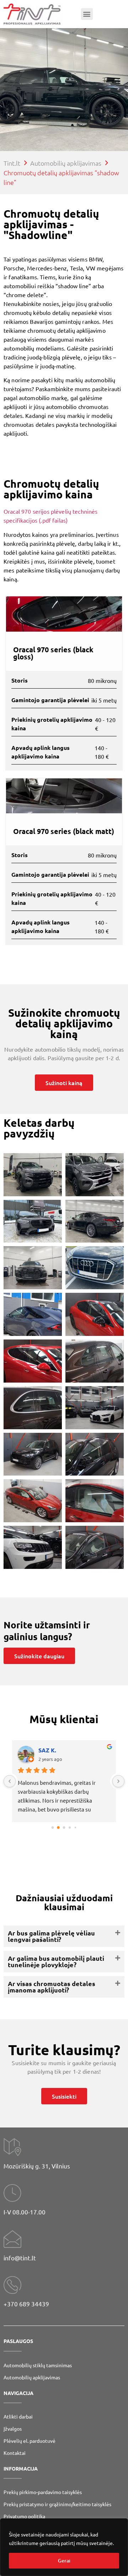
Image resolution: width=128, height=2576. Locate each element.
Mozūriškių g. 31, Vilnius (37, 2166)
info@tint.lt (20, 2258)
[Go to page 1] (58, 1828)
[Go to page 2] (64, 1828)
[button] (87, 14)
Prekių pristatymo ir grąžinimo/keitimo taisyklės (57, 2504)
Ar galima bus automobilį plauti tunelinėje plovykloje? (56, 1961)
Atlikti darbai (18, 2416)
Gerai (64, 2561)
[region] (64, 2547)
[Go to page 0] (53, 1828)
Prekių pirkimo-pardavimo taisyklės (43, 2492)
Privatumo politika (24, 2516)
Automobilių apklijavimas (32, 2377)
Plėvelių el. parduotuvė (30, 2441)
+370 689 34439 (26, 2304)
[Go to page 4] (76, 1828)
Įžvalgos (13, 2429)
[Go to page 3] (70, 1828)
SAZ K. (47, 1750)
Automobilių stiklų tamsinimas (38, 2365)
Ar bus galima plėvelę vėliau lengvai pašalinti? (51, 1936)
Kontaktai (15, 2453)
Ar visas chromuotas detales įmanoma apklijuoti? (52, 1987)
